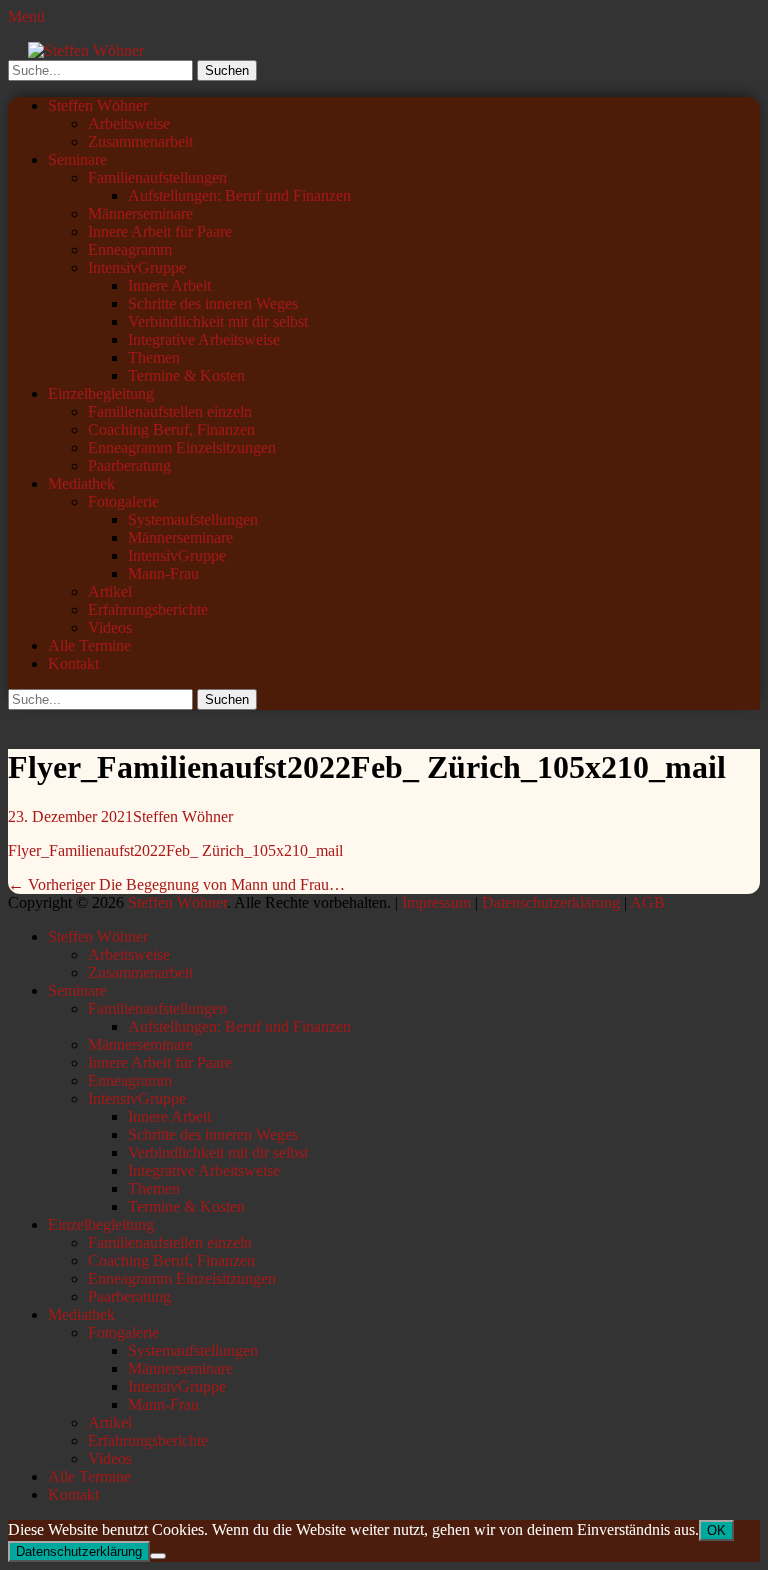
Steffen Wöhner (98, 105)
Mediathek (81, 483)
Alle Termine (89, 645)
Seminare (77, 159)
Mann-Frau (163, 573)
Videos (110, 627)
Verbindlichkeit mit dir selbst (218, 321)
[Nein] (158, 1556)
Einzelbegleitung (101, 393)
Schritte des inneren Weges (213, 303)
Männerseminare (140, 213)
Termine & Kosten (186, 375)
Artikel (110, 591)
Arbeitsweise (129, 123)
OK (716, 1530)
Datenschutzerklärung (551, 902)
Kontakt (73, 663)
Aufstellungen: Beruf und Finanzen (239, 195)
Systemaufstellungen (193, 519)
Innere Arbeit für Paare (160, 231)
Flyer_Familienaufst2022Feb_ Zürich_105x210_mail (175, 850)
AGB (647, 902)
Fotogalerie (123, 501)
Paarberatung (129, 465)
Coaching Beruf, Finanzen (171, 429)
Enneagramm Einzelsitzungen (182, 447)
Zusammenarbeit (140, 141)
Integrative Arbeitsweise (204, 339)
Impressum (436, 902)
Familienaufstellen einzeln (170, 411)
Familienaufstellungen (157, 177)
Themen (154, 357)
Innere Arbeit (169, 285)
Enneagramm (130, 249)
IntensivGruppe (137, 267)
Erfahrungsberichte (148, 609)
